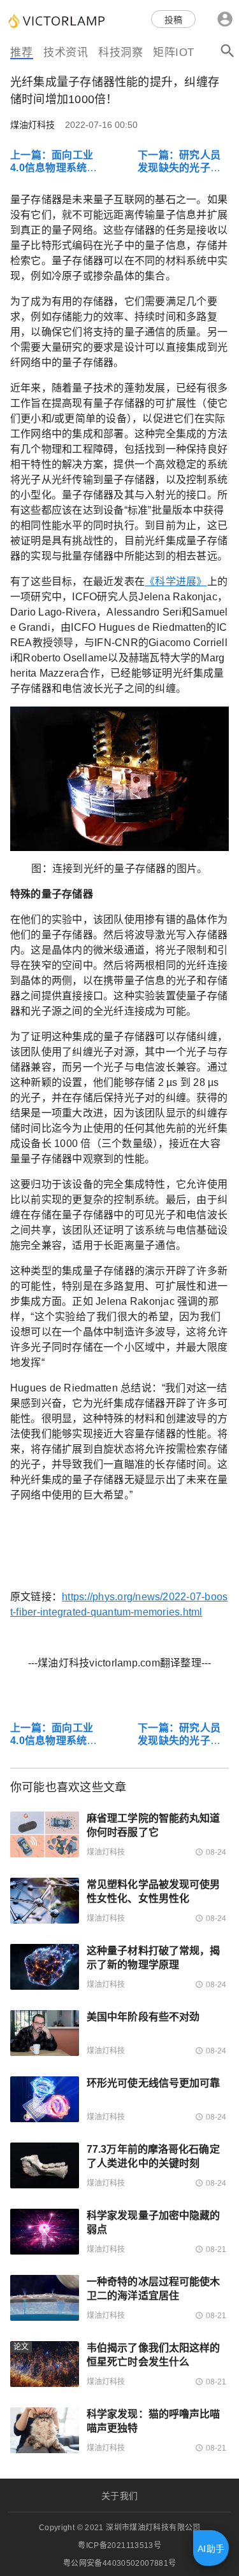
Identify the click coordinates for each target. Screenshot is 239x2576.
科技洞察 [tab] (120, 53)
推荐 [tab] (21, 53)
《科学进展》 (176, 581)
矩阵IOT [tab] (174, 53)
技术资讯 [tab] (66, 53)
